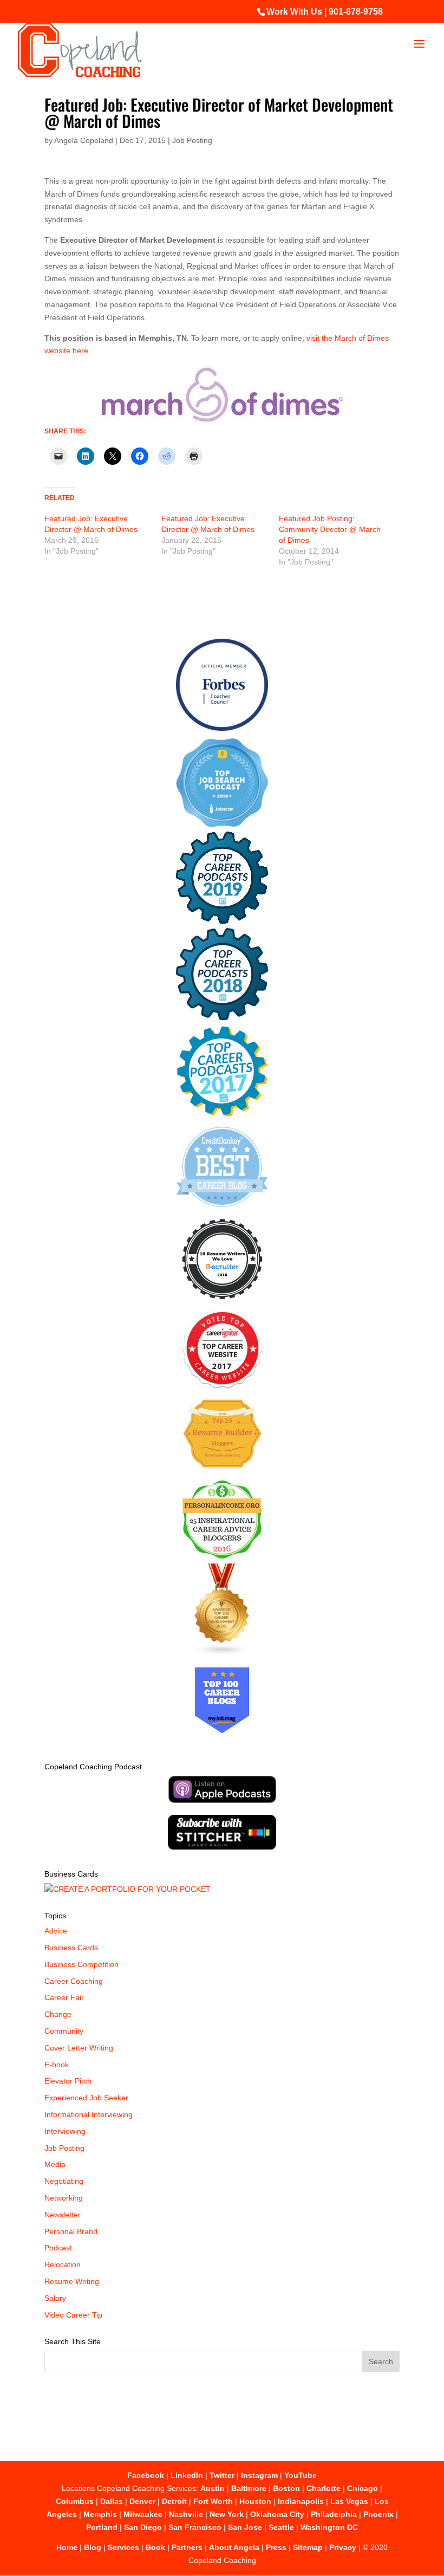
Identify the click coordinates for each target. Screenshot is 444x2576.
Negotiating (64, 2181)
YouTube (301, 2475)
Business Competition (81, 1964)
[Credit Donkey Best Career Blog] (222, 1210)
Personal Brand (71, 2231)
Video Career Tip (73, 2315)
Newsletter (63, 2215)
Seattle (281, 2527)
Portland (102, 2527)
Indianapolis (301, 2501)
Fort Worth (213, 2501)
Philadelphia (334, 2514)
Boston (286, 2488)
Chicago (363, 2488)
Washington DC (329, 2527)
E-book (57, 2065)
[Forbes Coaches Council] (222, 728)
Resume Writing (72, 2281)
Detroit (174, 2501)
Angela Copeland (84, 140)
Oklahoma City (277, 2514)
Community (64, 2031)
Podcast (58, 2248)
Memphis (100, 2514)
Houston (255, 2501)
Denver (142, 2501)
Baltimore (249, 2488)
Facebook (146, 2475)
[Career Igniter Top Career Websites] (222, 1386)
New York (227, 2514)
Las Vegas (349, 2501)
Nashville (186, 2514)
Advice (56, 1931)
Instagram (259, 2475)
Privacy (343, 2547)
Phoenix (378, 2514)
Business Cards (71, 1948)
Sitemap (308, 2547)
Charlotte (324, 2488)
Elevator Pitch (68, 2081)
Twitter (222, 2475)
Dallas (112, 2501)
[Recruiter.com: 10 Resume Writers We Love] (222, 1301)
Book (155, 2547)
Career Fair (64, 1997)
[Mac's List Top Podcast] (222, 1114)
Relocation (63, 2264)
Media (55, 2164)
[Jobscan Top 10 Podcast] (222, 825)
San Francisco (195, 2527)
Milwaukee (143, 2514)
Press (276, 2547)
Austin (213, 2488)
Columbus (75, 2501)
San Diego (143, 2527)
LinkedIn (187, 2475)
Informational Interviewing (89, 2114)
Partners (187, 2547)
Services (123, 2547)
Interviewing (65, 2131)
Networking (64, 2198)
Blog (93, 2547)
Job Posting (192, 140)
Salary (55, 2298)
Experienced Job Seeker (86, 2098)
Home (67, 2547)
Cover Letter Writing (79, 2048)
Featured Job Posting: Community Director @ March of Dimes (330, 529)
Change (58, 2014)
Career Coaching (74, 1981)
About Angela (234, 2547)
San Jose (245, 2527)
